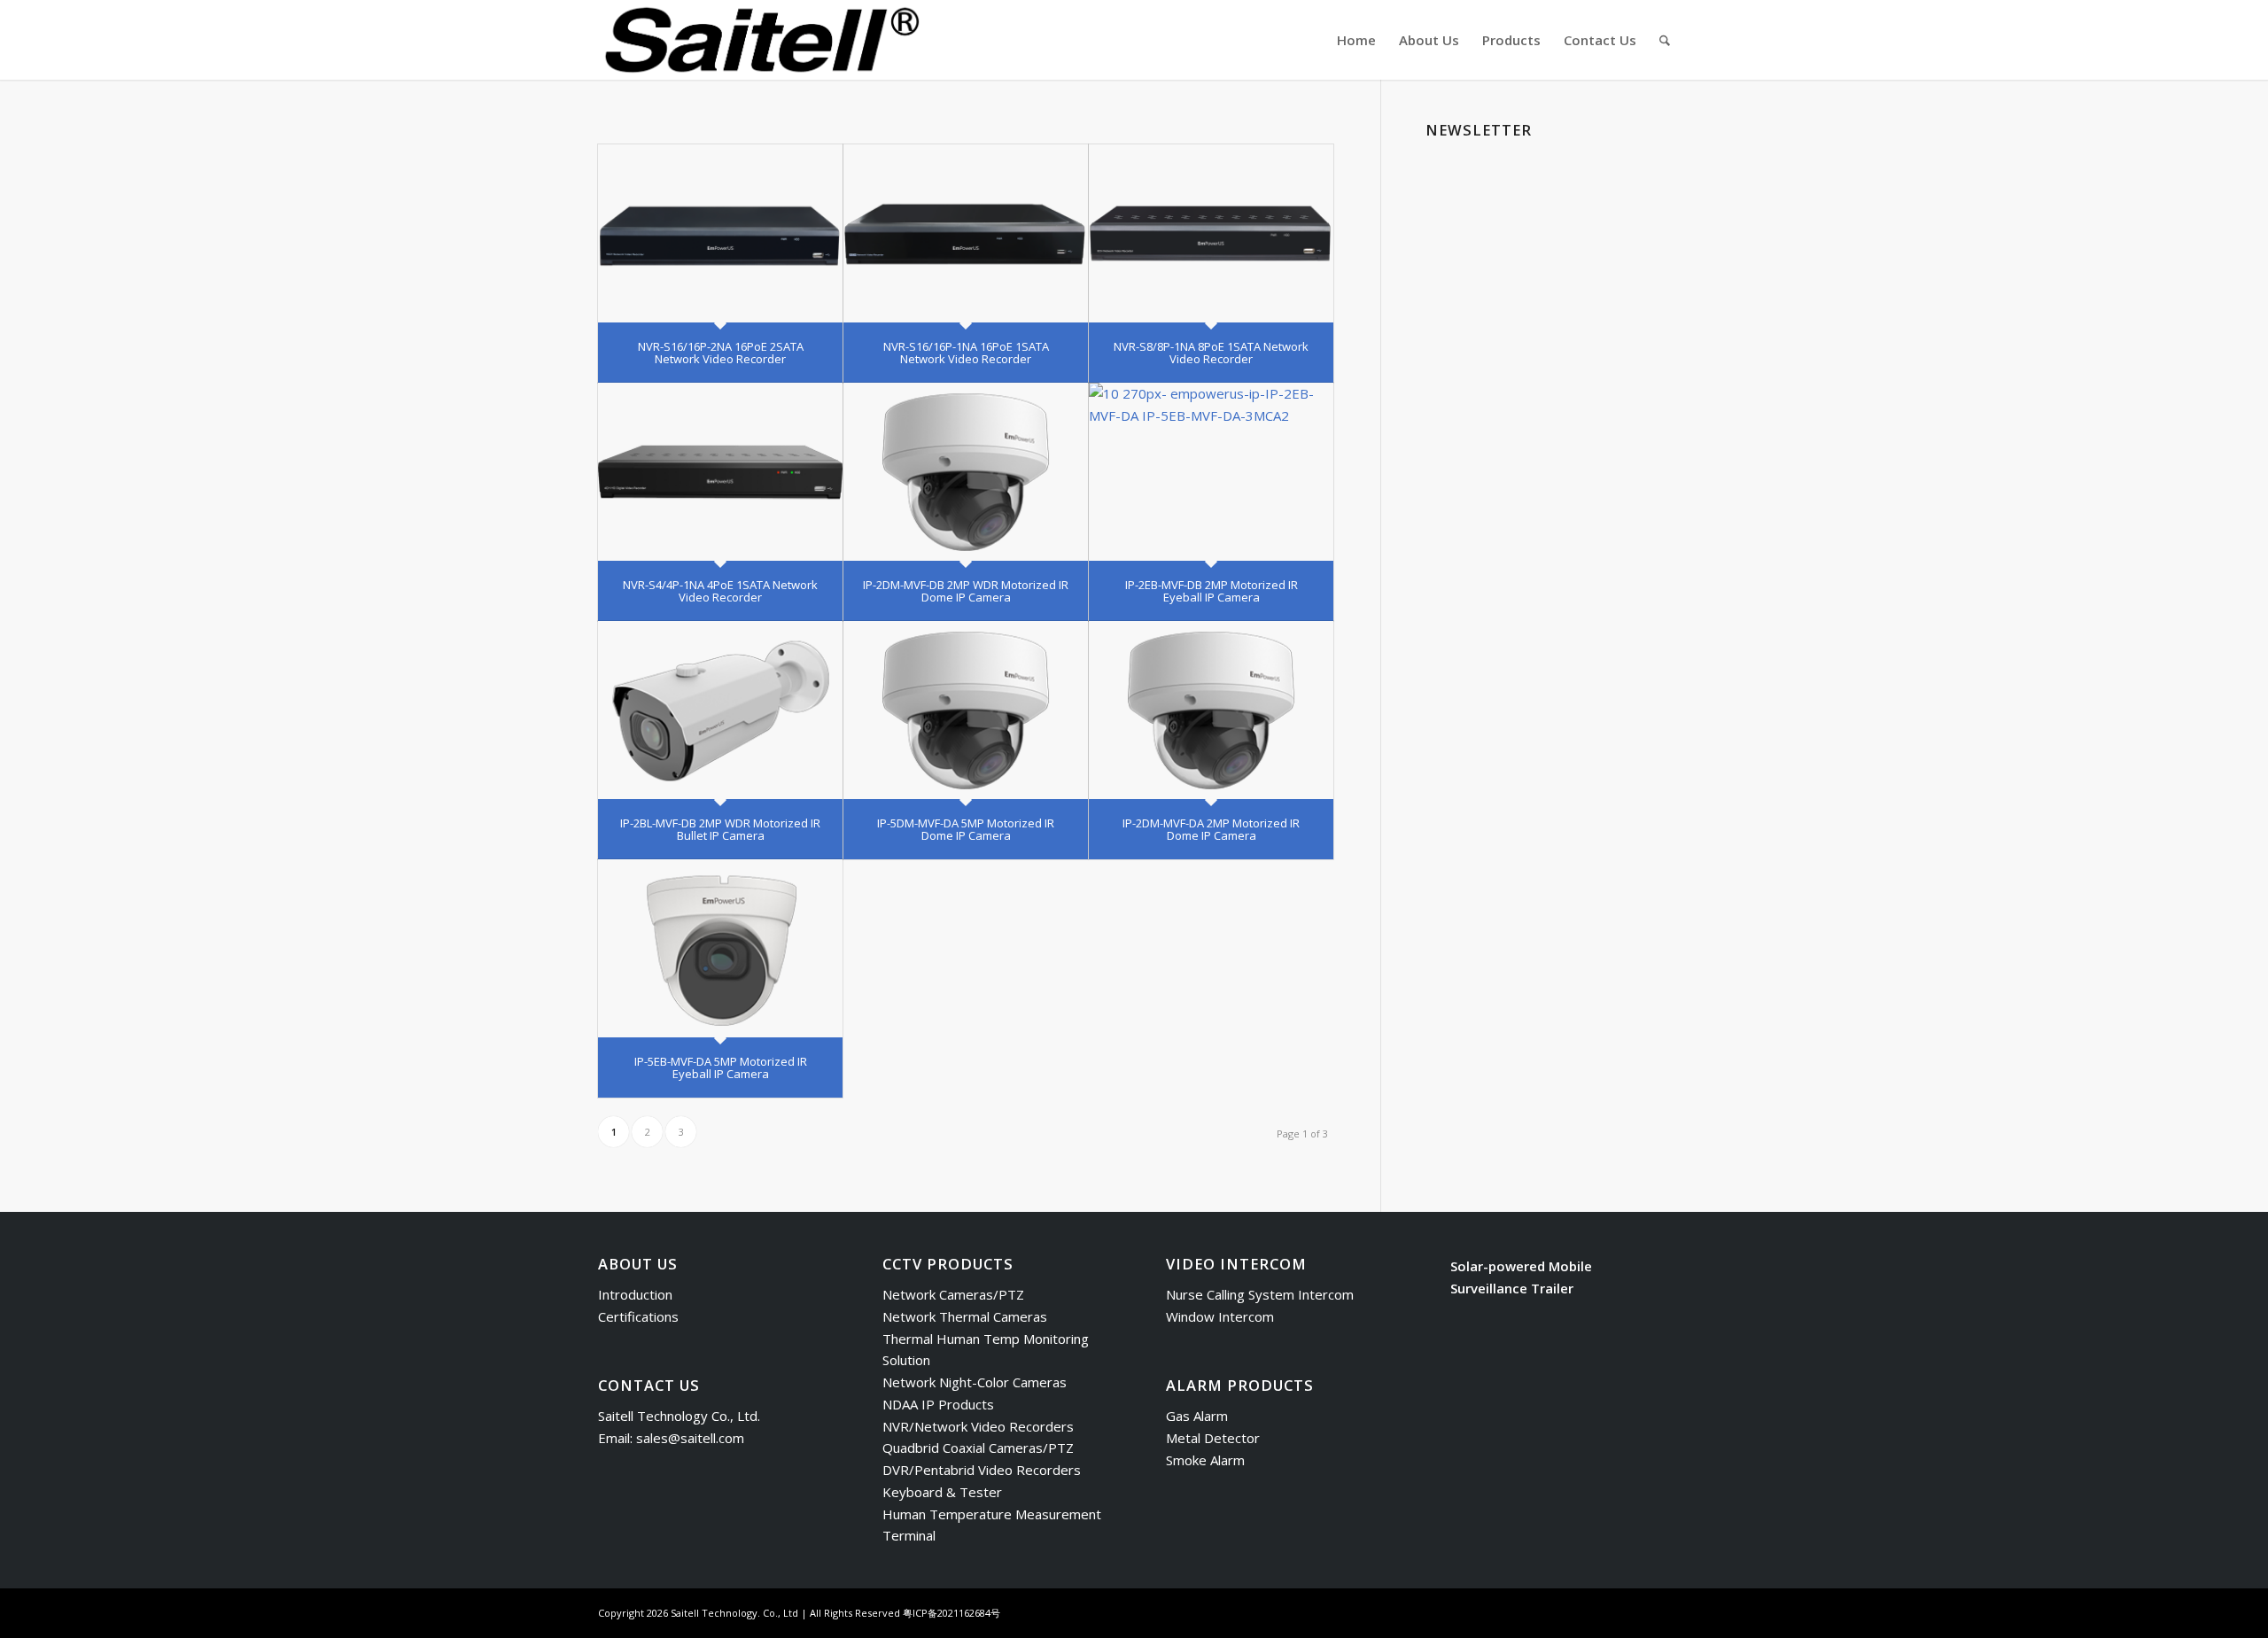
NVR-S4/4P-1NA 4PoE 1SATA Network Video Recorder (720, 591)
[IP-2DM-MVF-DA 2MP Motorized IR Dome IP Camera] (1211, 710)
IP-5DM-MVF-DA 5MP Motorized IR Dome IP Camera (966, 829)
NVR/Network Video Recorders (978, 1426)
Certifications (638, 1316)
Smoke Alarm (1205, 1460)
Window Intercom (1220, 1316)
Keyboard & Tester (942, 1492)
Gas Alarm (1197, 1416)
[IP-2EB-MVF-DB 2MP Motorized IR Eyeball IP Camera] (1211, 472)
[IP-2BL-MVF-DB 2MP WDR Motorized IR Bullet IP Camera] (720, 710)
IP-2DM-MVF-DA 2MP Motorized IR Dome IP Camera (1211, 829)
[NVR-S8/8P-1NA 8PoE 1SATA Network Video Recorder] (1211, 233)
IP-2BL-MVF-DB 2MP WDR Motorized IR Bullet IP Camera (720, 829)
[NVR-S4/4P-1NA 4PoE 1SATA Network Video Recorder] (720, 472)
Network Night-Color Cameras (975, 1382)
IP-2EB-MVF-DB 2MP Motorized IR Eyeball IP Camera (1212, 591)
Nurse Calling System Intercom (1260, 1294)
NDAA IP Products (938, 1404)
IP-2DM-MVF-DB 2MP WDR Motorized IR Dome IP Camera (966, 591)
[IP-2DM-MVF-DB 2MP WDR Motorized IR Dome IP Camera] (966, 472)
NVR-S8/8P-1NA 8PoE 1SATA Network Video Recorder (1211, 353)
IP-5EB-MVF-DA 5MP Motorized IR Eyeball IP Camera (721, 1067)
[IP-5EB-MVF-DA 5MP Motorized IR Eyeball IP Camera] (720, 948)
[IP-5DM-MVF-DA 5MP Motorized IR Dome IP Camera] (966, 710)
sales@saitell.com (690, 1438)
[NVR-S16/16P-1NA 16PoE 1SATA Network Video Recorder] (966, 233)
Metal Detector (1213, 1438)
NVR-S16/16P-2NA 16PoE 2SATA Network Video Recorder (721, 353)
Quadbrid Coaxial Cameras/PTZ (978, 1448)
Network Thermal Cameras (965, 1316)
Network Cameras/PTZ (953, 1294)
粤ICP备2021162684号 (951, 1613)
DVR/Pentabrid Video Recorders (982, 1470)
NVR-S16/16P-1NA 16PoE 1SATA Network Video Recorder (966, 353)
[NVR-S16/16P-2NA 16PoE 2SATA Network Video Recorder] (720, 233)
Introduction (635, 1294)
